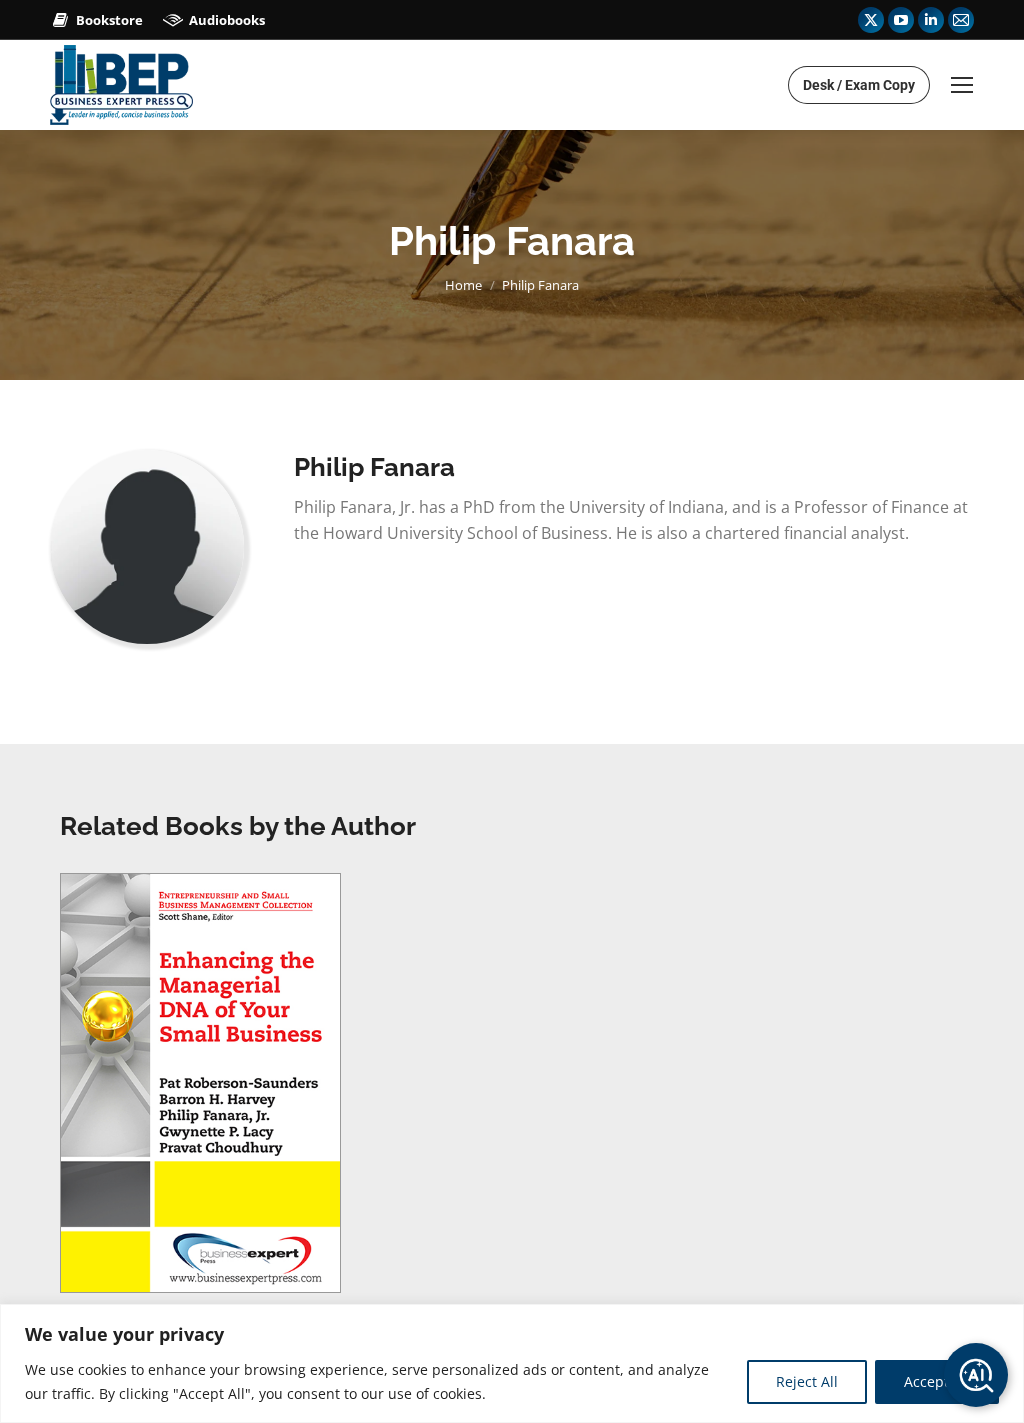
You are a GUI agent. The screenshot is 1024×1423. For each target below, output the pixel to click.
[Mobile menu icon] (962, 85)
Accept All (937, 1381)
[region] (512, 1363)
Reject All (807, 1381)
